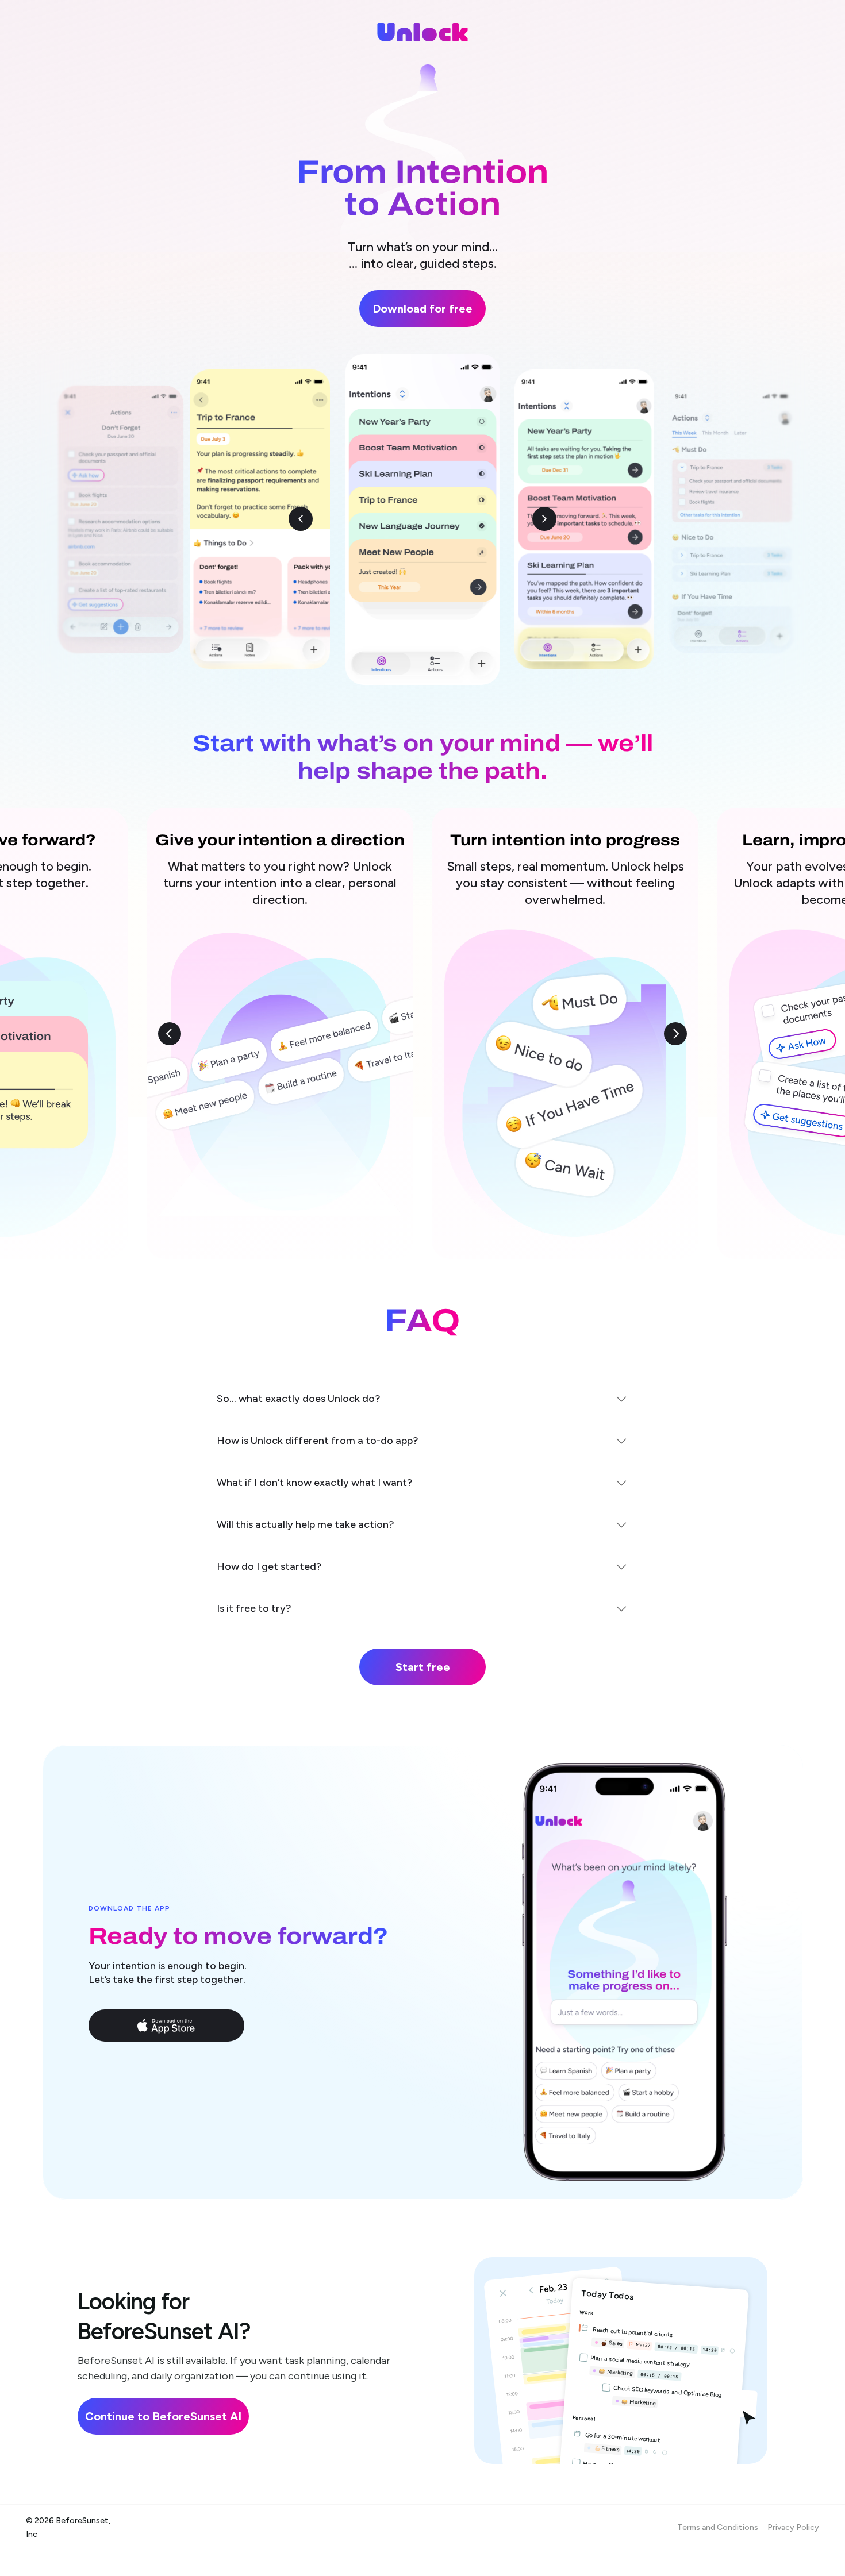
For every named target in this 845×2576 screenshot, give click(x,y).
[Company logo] (422, 32)
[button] (166, 2026)
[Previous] (170, 1034)
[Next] (675, 1034)
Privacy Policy (793, 2527)
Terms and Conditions (718, 2527)
